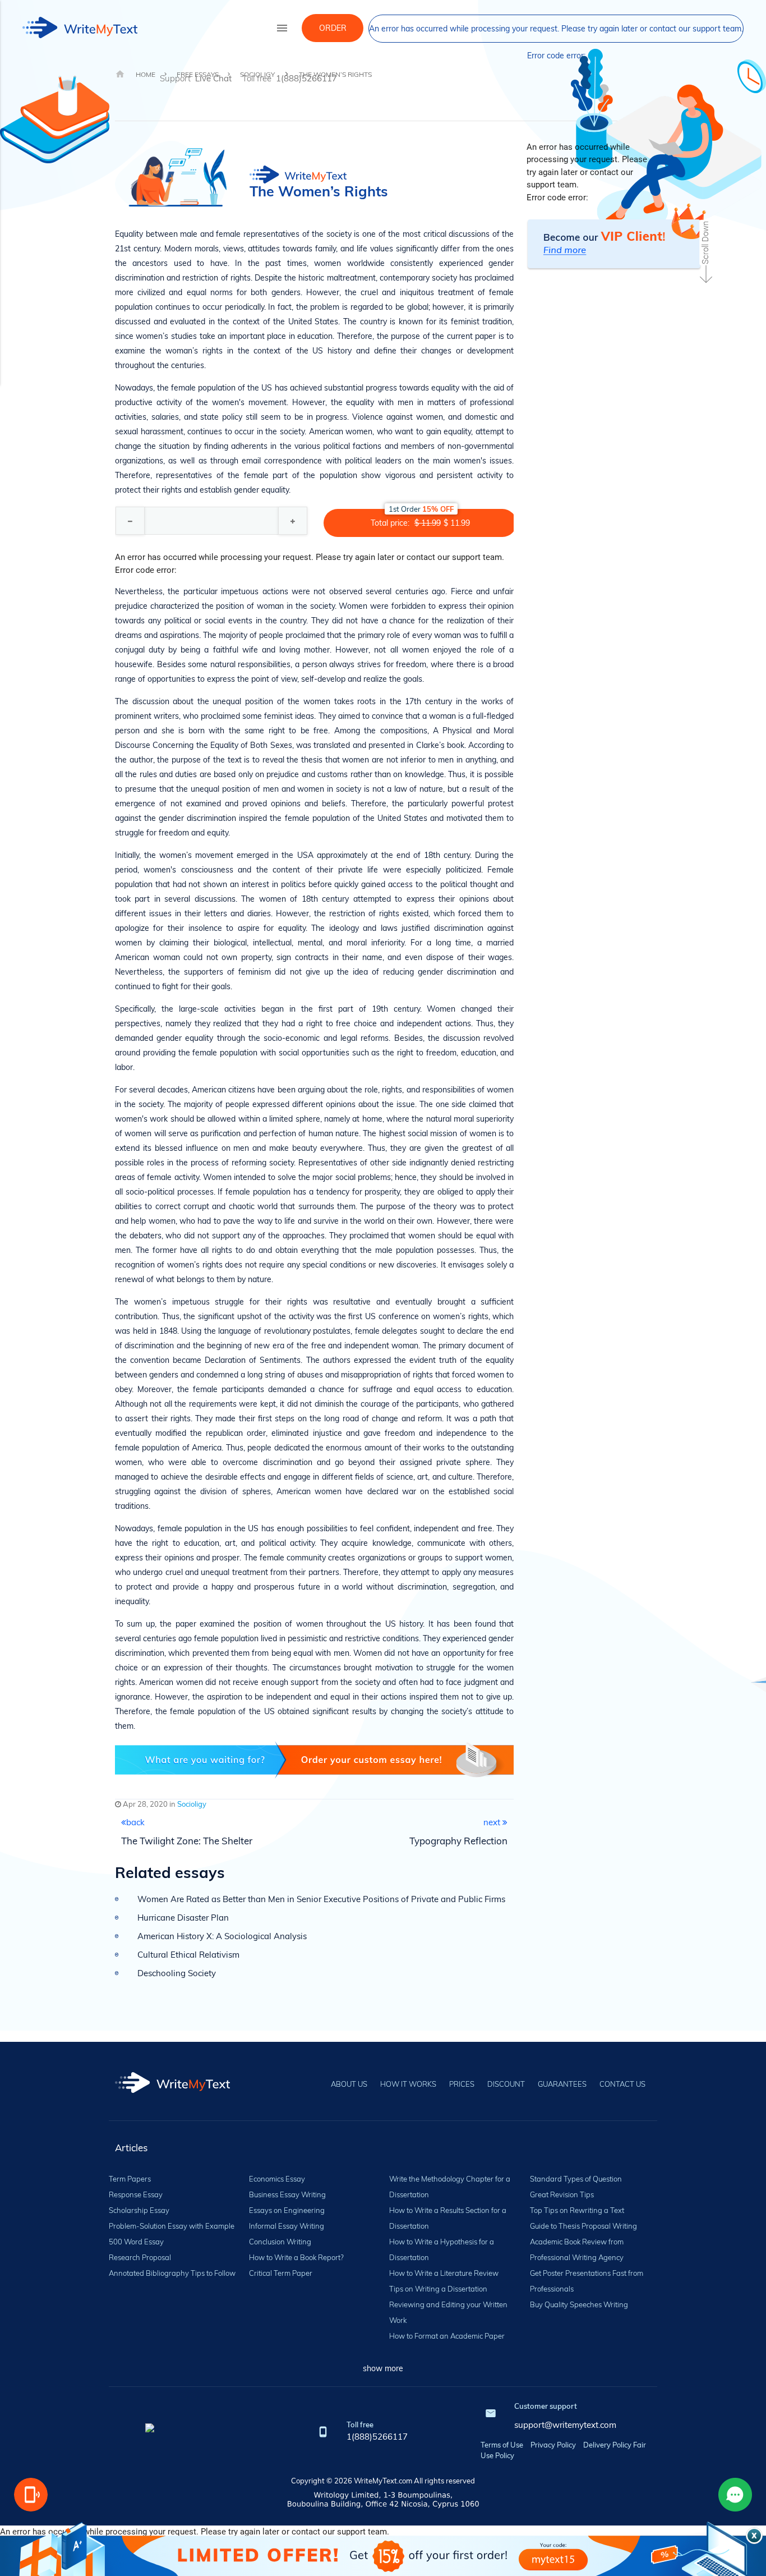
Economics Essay (277, 2179)
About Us (349, 2084)
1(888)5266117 (377, 2437)
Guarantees (562, 2084)
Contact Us (622, 2084)
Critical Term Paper (281, 2273)
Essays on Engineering (287, 2210)
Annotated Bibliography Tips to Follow (172, 2273)
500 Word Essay (136, 2242)
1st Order (421, 509)
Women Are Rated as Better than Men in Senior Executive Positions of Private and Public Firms (321, 1899)
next (493, 1822)
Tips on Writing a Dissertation (438, 2289)
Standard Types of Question (576, 2179)
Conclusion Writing (280, 2242)
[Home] (172, 2090)
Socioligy (192, 1804)
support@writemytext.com (565, 2425)
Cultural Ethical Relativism (188, 1955)
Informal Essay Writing (287, 2226)
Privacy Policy (553, 2445)
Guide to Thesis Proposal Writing (583, 2226)
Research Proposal (140, 2257)
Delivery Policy (607, 2445)
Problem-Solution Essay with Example (172, 2226)
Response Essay (136, 2194)
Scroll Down (705, 243)
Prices (462, 2084)
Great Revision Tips (562, 2194)
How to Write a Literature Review (444, 2273)
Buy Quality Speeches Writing (579, 2304)
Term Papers (130, 2179)
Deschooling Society (177, 1973)
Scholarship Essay (139, 2210)
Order (333, 28)
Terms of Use (502, 2445)
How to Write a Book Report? (296, 2257)
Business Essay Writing (287, 2194)
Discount (506, 2084)
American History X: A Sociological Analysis (222, 1936)
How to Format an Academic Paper (447, 2336)
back (135, 1822)
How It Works (408, 2084)
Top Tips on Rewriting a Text (577, 2210)
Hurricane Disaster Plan (183, 1918)
